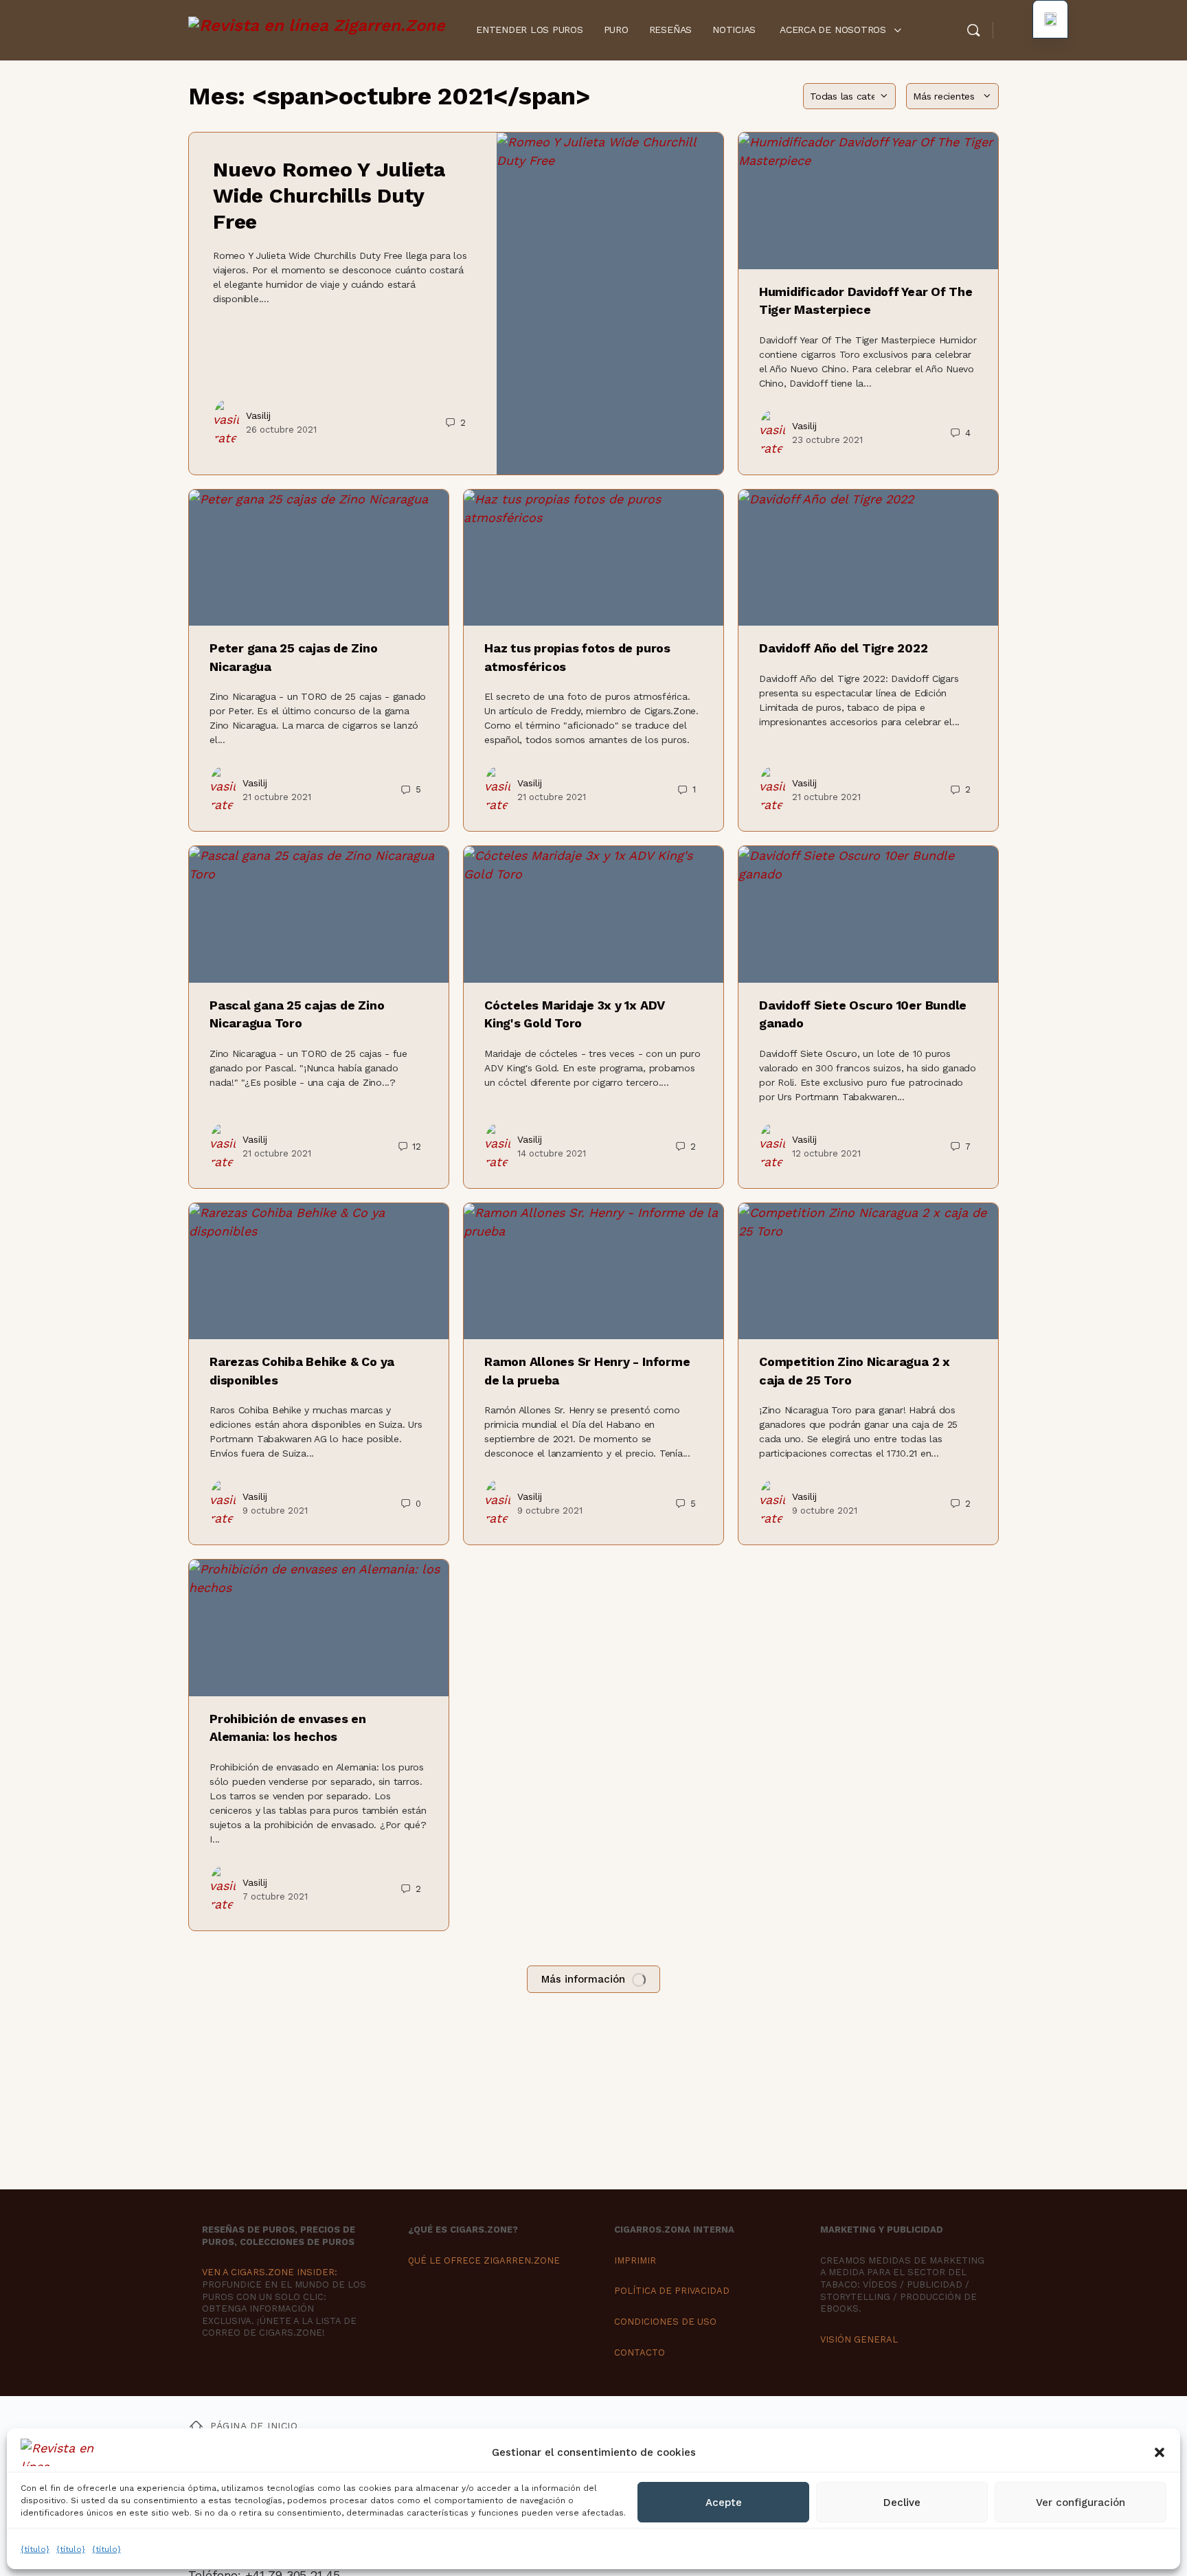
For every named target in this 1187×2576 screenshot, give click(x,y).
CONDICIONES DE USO (665, 2322)
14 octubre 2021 (552, 1153)
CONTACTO (640, 2352)
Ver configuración (1081, 2503)
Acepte (724, 2503)
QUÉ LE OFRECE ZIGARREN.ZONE (484, 2260)
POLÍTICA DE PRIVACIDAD (672, 2291)
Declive (902, 2503)
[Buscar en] (973, 30)
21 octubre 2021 (277, 797)
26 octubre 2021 (281, 430)
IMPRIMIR (635, 2260)
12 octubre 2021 (826, 1153)
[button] (1160, 2452)
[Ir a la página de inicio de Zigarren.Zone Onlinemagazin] (317, 29)
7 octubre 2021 (275, 1896)
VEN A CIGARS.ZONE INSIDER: (270, 2272)
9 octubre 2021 (275, 1511)
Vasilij (258, 415)
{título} (35, 2549)
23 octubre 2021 (827, 440)
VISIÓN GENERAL (859, 2339)
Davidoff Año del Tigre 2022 (844, 648)
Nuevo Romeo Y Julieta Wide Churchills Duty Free (329, 195)
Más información (583, 1979)
